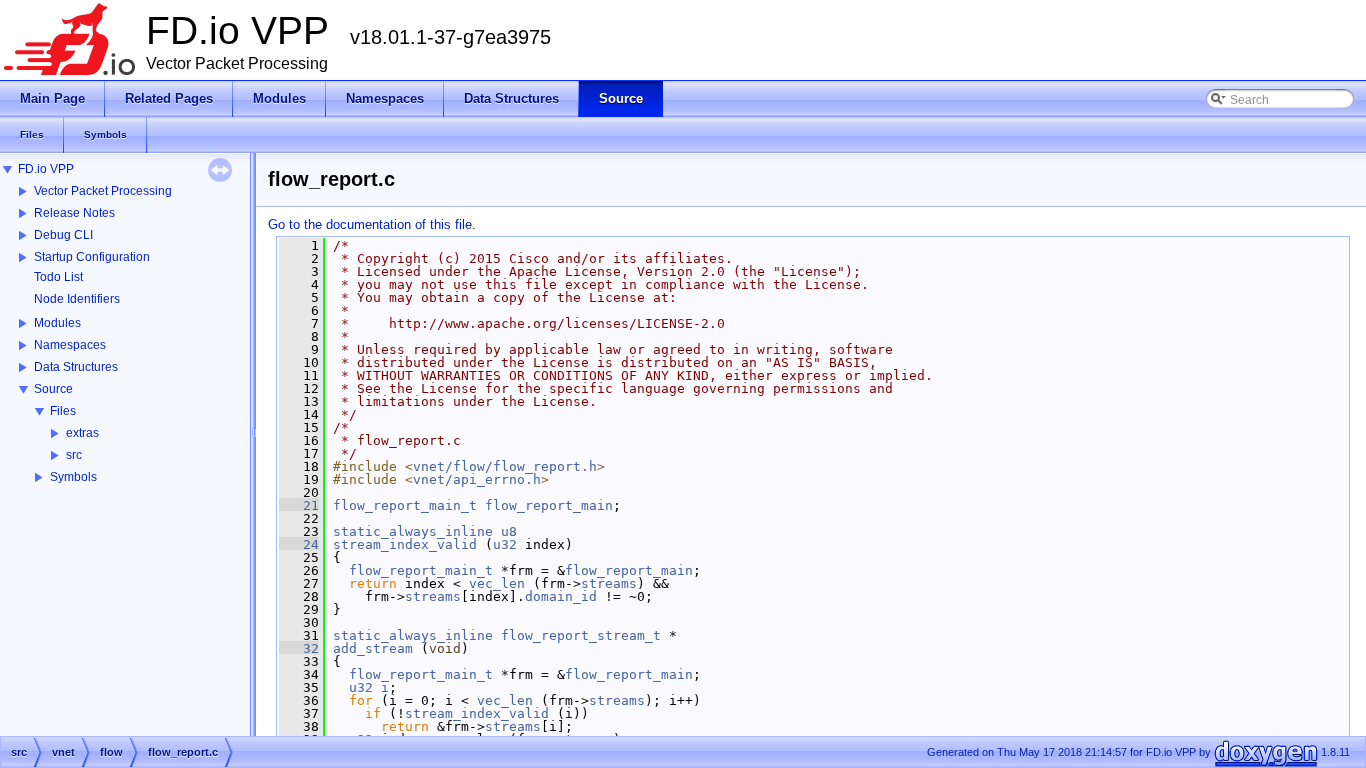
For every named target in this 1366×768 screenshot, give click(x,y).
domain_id (561, 596)
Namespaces (70, 345)
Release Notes (74, 213)
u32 (505, 544)
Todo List (58, 277)
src (74, 455)
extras (82, 433)
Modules (57, 323)
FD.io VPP (46, 169)
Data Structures (76, 367)
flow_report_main (549, 505)
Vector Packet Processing (103, 191)
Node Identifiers (77, 299)
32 (299, 648)
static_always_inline (413, 531)
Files (63, 411)
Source (53, 389)
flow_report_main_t (405, 505)
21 (299, 505)
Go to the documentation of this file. (372, 224)
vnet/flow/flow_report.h (505, 466)
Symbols (73, 477)
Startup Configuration (92, 257)
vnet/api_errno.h (477, 479)
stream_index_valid (405, 544)
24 (299, 544)
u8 (509, 531)
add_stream (373, 648)
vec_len (497, 583)
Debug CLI (63, 235)
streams (609, 583)
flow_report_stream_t (581, 635)
